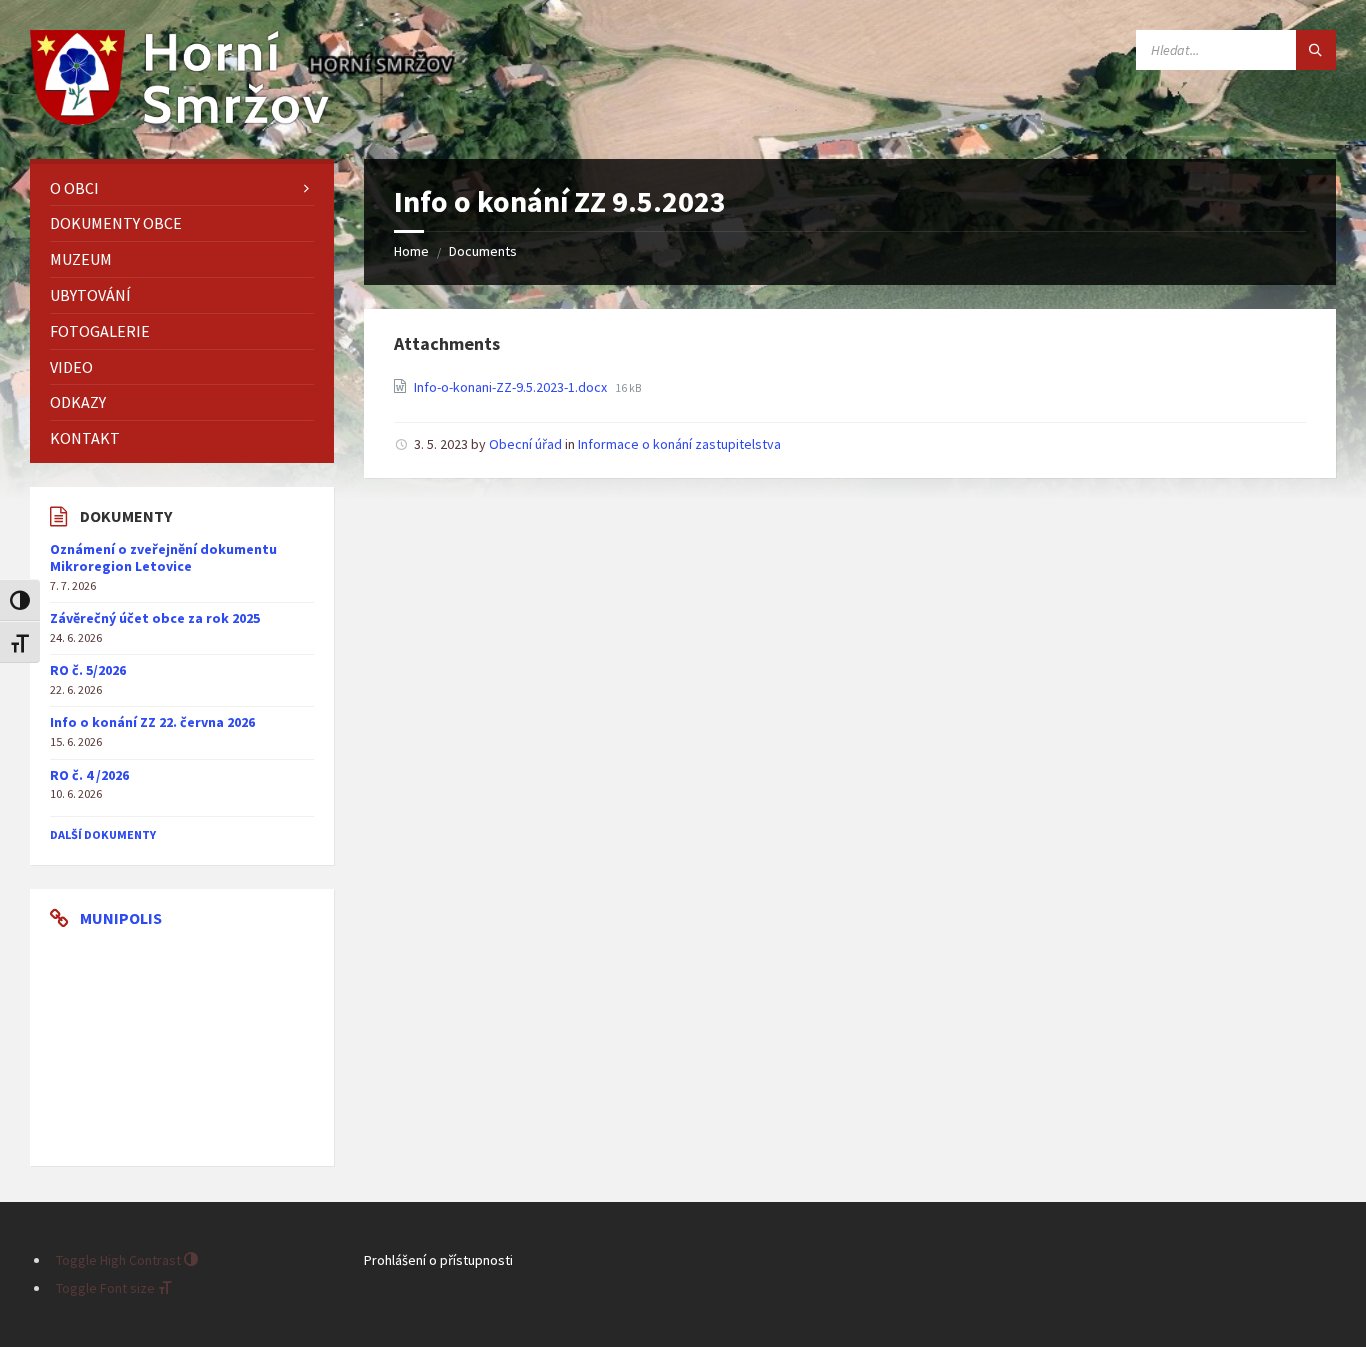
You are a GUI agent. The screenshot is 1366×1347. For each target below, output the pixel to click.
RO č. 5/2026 (88, 670)
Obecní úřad (525, 444)
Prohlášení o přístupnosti (438, 1260)
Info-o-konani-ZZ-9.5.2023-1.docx (512, 387)
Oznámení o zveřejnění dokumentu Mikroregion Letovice (163, 557)
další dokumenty (103, 834)
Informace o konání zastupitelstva (679, 444)
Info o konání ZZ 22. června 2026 (152, 722)
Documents (483, 251)
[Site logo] (180, 119)
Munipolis (121, 918)
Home (411, 251)
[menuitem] (182, 188)
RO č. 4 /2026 (89, 775)
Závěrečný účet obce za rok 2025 (155, 618)
